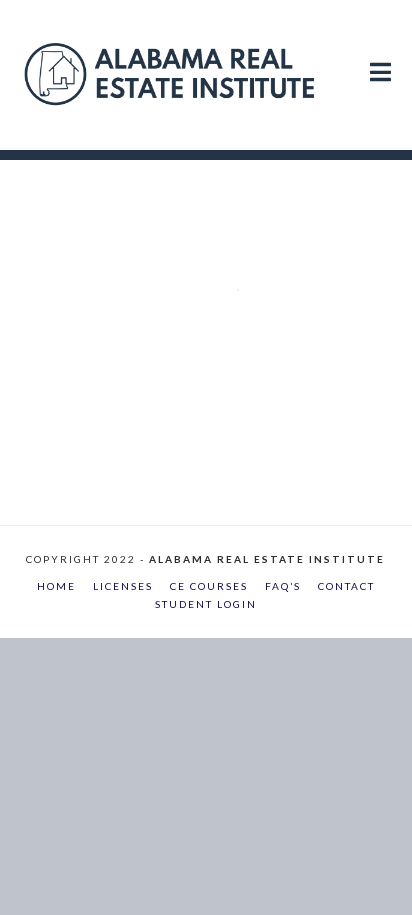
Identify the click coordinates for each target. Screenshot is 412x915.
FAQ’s (283, 586)
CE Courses (209, 586)
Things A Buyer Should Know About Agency (218, 229)
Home (56, 586)
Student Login (206, 604)
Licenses (123, 586)
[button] (380, 52)
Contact (346, 586)
